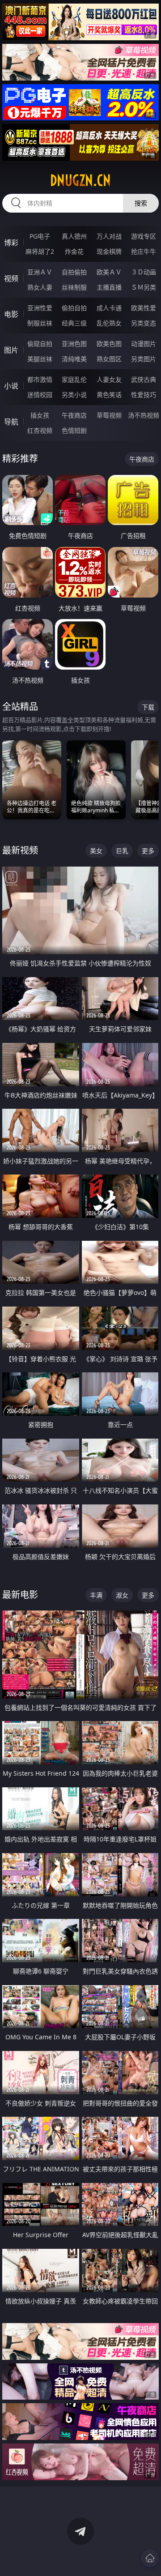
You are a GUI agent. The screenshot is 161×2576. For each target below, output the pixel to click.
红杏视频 (40, 430)
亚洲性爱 (40, 308)
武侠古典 (144, 379)
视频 (11, 278)
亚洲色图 (74, 344)
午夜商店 (74, 415)
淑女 (122, 1595)
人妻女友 (109, 379)
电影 (11, 314)
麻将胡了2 (40, 251)
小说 (11, 386)
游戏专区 (144, 236)
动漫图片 (144, 344)
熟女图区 (109, 359)
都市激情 (40, 379)
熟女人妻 (40, 287)
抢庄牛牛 (144, 251)
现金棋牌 (109, 251)
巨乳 (122, 851)
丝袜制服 (74, 287)
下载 (148, 707)
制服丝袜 (40, 323)
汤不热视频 (144, 415)
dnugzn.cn (80, 180)
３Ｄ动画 (144, 272)
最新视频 (20, 850)
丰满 (96, 1595)
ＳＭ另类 (144, 287)
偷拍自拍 (74, 308)
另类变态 (144, 323)
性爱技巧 (144, 395)
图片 (11, 350)
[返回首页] (150, 2558)
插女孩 (40, 415)
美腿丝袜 (40, 359)
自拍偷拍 (74, 272)
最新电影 (20, 1595)
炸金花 (74, 251)
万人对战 (109, 236)
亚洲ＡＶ (40, 272)
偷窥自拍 (40, 344)
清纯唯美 (74, 359)
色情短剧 (74, 430)
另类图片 (144, 359)
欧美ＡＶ (109, 272)
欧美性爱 (144, 308)
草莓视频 (109, 415)
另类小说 (74, 395)
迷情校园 (40, 395)
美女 (96, 851)
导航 (11, 422)
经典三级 (74, 323)
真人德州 (74, 236)
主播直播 (109, 287)
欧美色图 (109, 344)
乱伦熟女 (109, 323)
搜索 (141, 203)
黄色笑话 (109, 395)
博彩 (11, 243)
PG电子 (40, 236)
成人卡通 (109, 308)
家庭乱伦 (74, 379)
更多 (148, 851)
